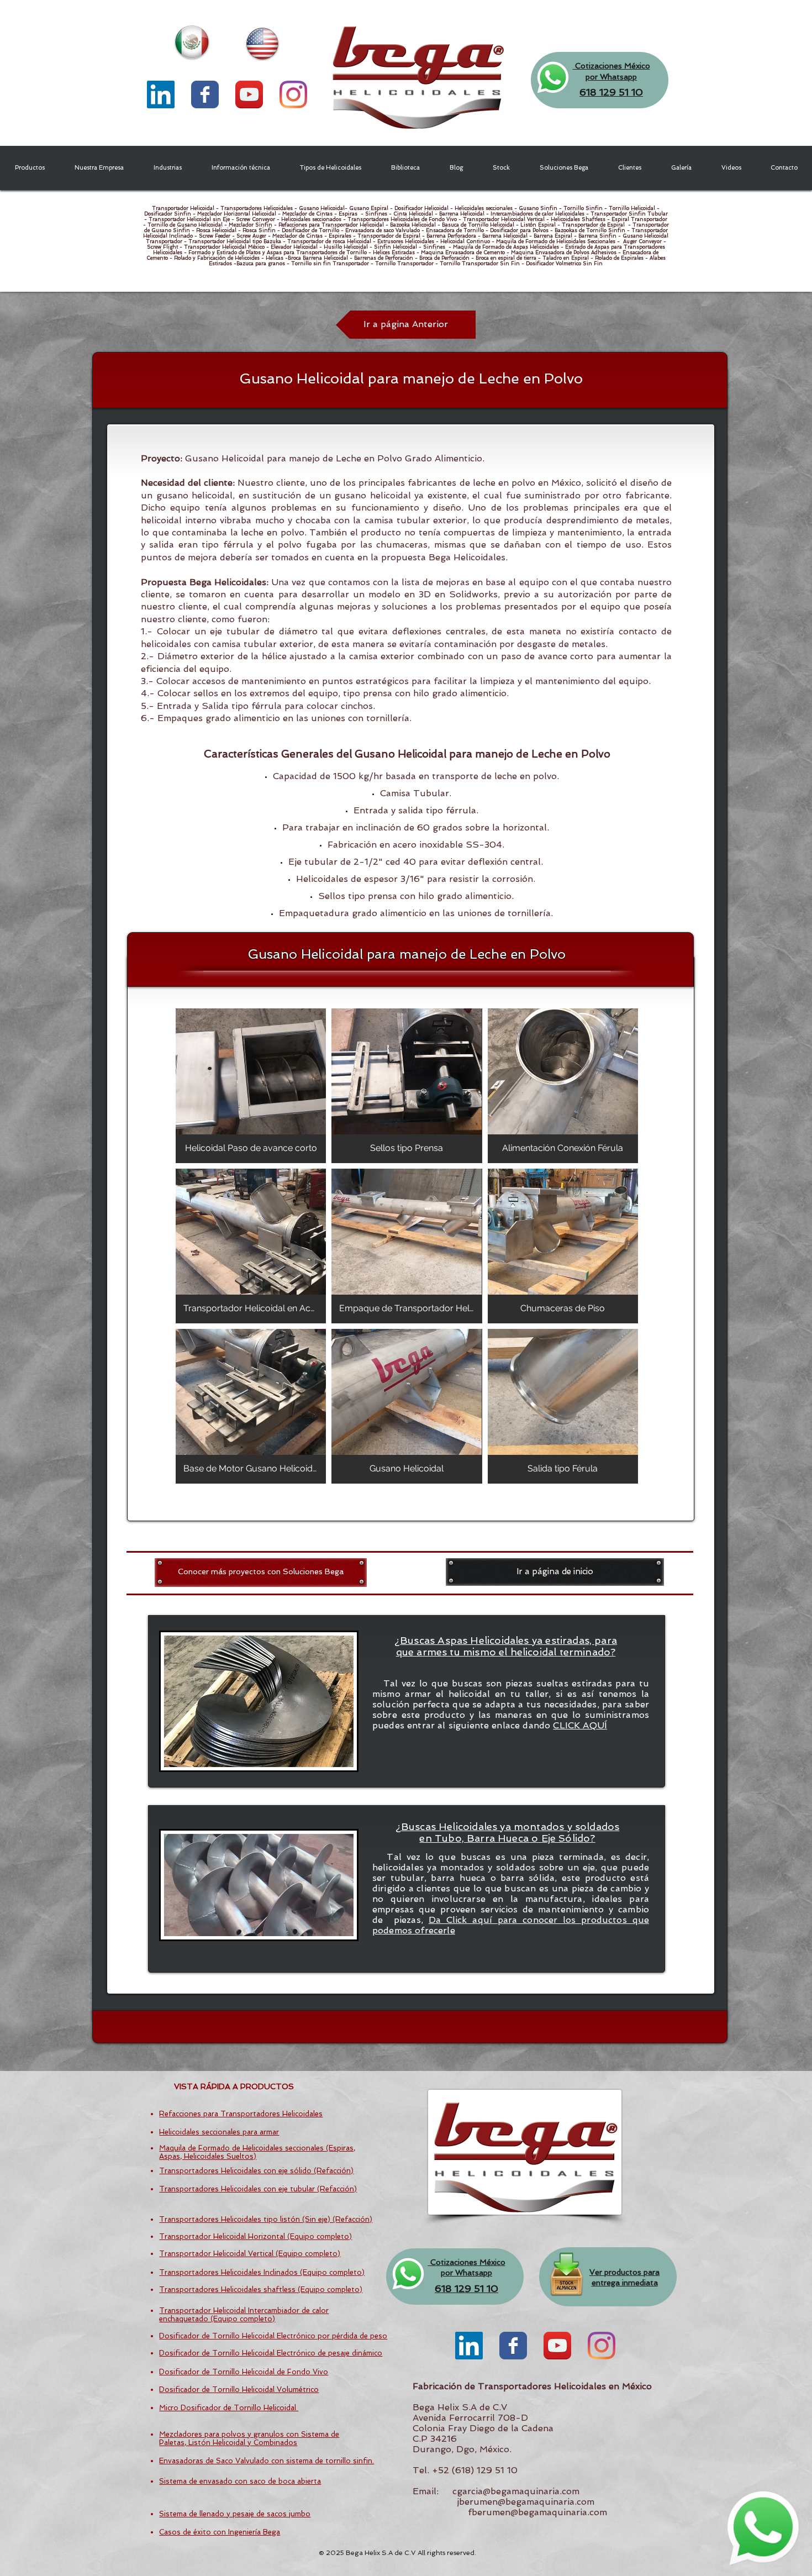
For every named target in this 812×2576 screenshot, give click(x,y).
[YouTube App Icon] (249, 94)
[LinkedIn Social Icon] (161, 94)
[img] (251, 1086)
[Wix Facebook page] (205, 94)
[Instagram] (293, 94)
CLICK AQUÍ (580, 1725)
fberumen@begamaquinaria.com (537, 2512)
